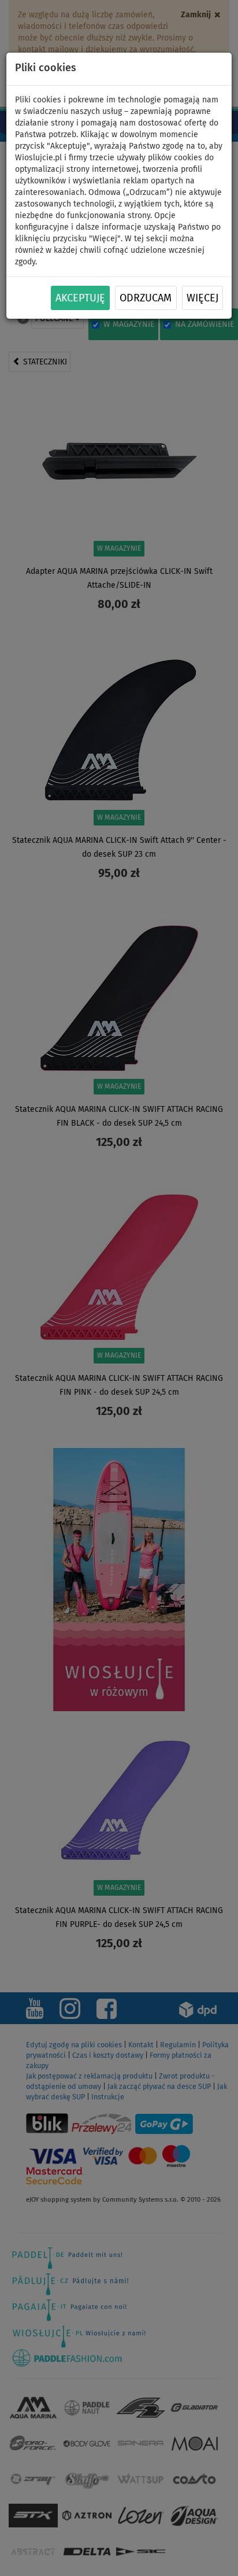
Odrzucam (146, 298)
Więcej (202, 298)
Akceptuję (80, 298)
